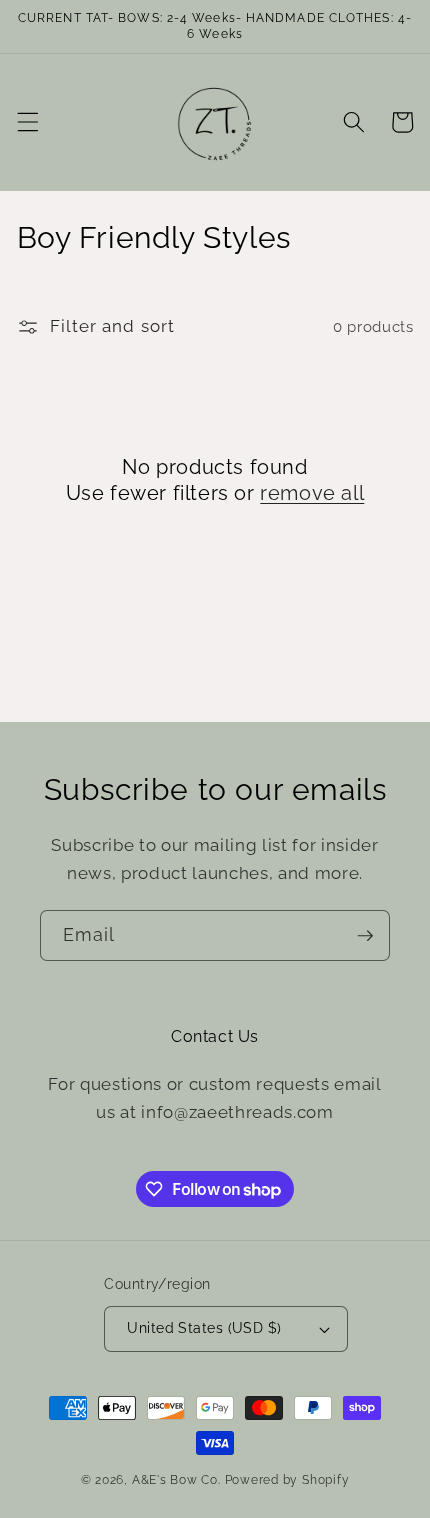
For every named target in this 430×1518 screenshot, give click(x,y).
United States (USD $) (204, 1328)
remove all (312, 493)
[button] (27, 122)
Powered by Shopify (287, 1480)
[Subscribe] (365, 936)
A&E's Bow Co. (176, 1480)
